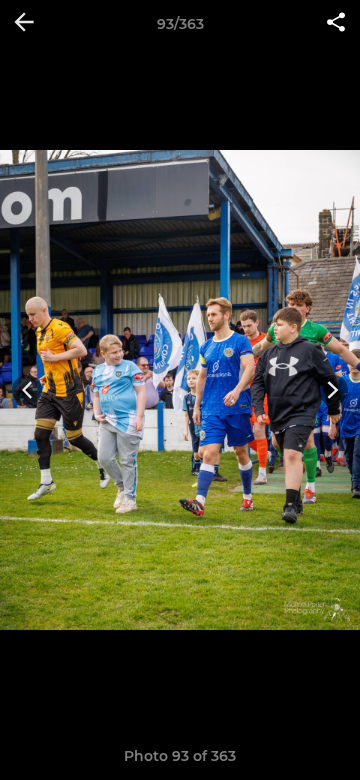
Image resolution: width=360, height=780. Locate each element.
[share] (336, 24)
